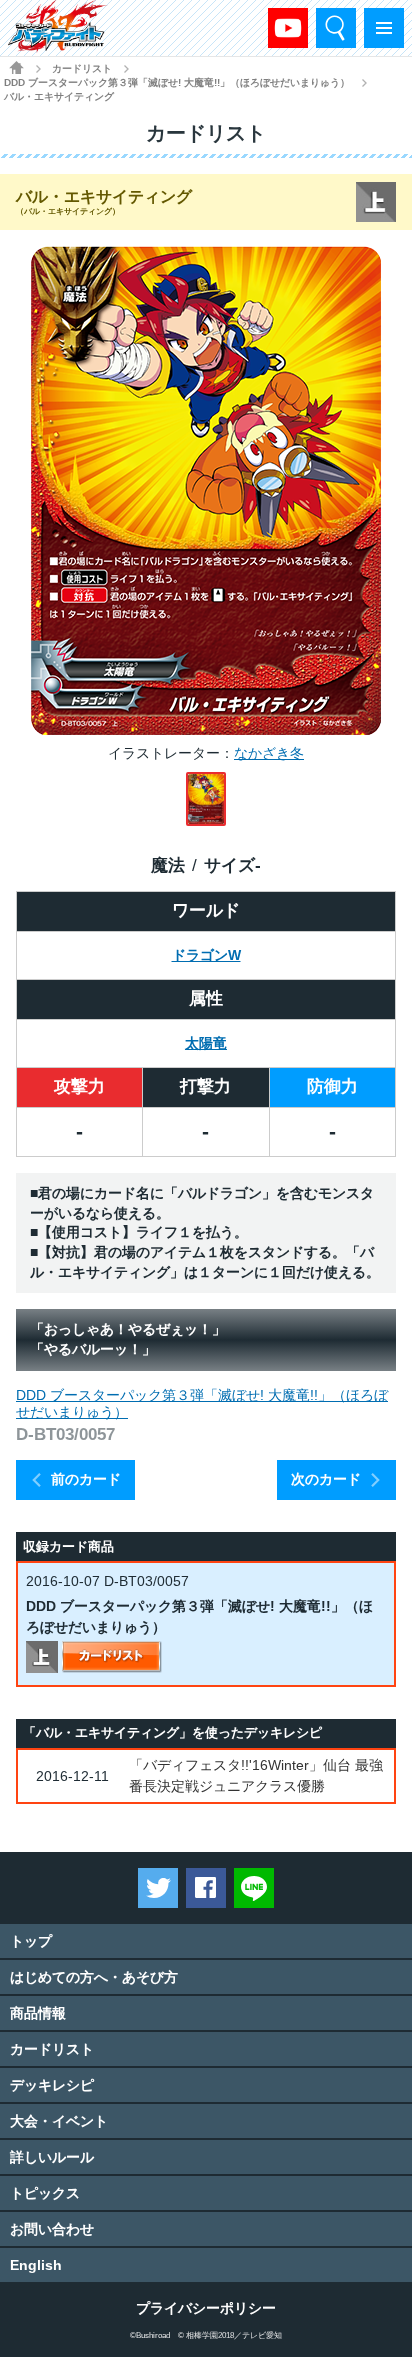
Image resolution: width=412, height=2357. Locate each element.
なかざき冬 (269, 753)
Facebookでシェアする (206, 1888)
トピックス (45, 2193)
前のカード (86, 1479)
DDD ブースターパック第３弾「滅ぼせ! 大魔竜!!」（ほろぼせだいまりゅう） (177, 82)
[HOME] (16, 67)
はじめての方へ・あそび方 (94, 1977)
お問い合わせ (52, 2229)
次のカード (326, 1479)
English (36, 2265)
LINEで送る (254, 1888)
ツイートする (158, 1888)
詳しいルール (52, 2157)
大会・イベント (59, 2121)
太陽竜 (206, 1043)
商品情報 (38, 2013)
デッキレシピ (52, 2085)
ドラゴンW (206, 955)
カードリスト (82, 68)
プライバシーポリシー (206, 2308)
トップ (31, 1941)
